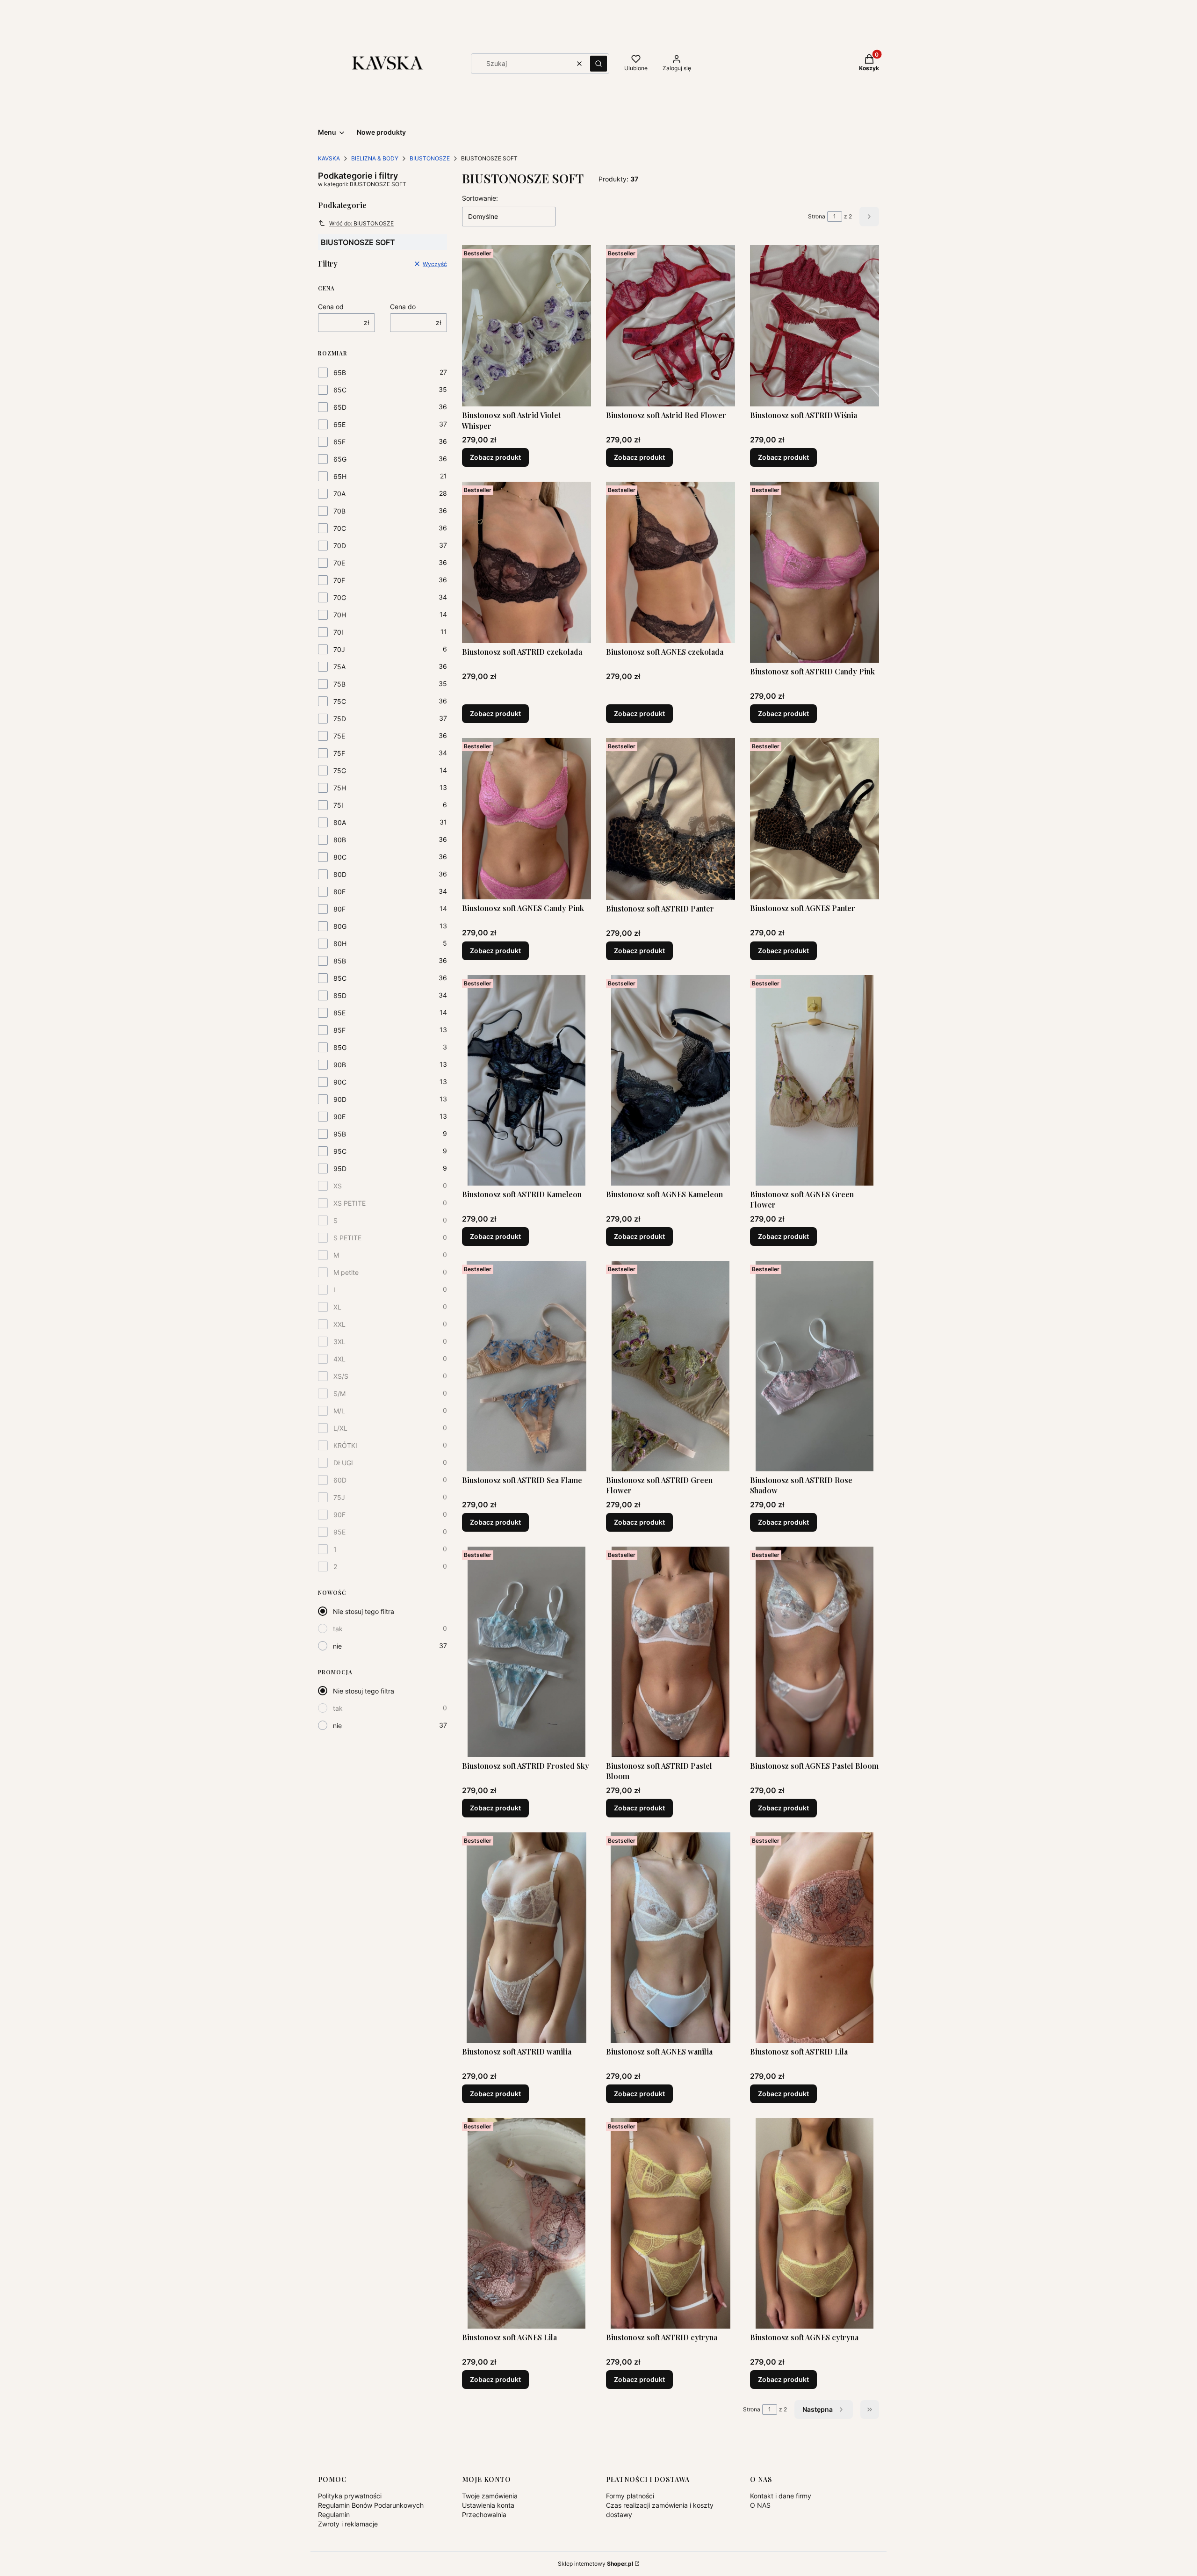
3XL (339, 1342)
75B (339, 684)
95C (340, 1151)
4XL (339, 1359)
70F (339, 580)
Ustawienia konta (488, 2505)
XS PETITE (350, 1203)
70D (340, 546)
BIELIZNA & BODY (375, 158)
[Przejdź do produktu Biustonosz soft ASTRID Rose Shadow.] (815, 1366)
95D (340, 1169)
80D (340, 874)
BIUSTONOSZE (430, 158)
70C (340, 528)
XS (338, 1186)
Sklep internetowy (595, 2564)
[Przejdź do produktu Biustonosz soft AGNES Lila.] (526, 2223)
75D (340, 719)
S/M (339, 1393)
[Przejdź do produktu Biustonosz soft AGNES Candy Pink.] (526, 819)
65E (339, 424)
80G (340, 926)
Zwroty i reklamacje (348, 2524)
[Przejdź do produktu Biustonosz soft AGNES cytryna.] (815, 2223)
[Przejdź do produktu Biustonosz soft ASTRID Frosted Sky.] (526, 1652)
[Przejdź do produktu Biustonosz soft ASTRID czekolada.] (526, 562)
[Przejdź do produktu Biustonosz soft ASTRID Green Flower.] (671, 1366)
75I (338, 805)
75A (339, 667)
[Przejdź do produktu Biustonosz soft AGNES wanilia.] (671, 1938)
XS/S (341, 1376)
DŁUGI (343, 1463)
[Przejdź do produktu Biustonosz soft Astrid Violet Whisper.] (526, 326)
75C (340, 701)
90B (340, 1065)
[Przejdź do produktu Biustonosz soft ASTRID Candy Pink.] (815, 572)
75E (339, 736)
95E (339, 1532)
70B (339, 511)
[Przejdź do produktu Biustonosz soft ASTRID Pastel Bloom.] (671, 1652)
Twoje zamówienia (490, 2496)
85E (339, 1013)
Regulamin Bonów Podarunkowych (371, 2505)
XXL (339, 1324)
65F (339, 442)
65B (340, 373)
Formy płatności (630, 2496)
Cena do (403, 307)
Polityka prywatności (350, 2496)
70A (339, 494)
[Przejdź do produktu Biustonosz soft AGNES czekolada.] (671, 562)
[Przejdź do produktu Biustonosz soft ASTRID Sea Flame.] (526, 1366)
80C (340, 857)
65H (340, 476)
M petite (346, 1272)
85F (339, 1030)
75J (339, 1497)
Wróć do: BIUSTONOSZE (361, 223)
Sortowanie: (480, 198)
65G (340, 459)
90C (340, 1082)
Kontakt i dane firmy (781, 2496)
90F (339, 1515)
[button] (598, 64)
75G (340, 771)
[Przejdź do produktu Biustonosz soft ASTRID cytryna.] (671, 2223)
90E (339, 1117)
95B (340, 1134)
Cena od (331, 307)
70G (340, 597)
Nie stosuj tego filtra (364, 1611)
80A (340, 822)
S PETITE (347, 1238)
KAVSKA (329, 158)
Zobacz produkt (495, 457)
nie (337, 1646)
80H (340, 944)
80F (339, 909)
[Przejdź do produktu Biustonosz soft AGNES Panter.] (815, 819)
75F (339, 753)
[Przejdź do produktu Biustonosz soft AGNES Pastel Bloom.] (815, 1652)
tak (338, 1629)
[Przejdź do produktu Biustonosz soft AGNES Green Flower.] (815, 1080)
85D (340, 995)
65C (340, 390)
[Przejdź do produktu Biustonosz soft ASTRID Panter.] (671, 819)
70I (338, 632)
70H (340, 615)
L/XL (340, 1428)
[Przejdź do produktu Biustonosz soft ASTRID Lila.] (815, 1938)
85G (340, 1047)
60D (340, 1480)
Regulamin (334, 2514)
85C (340, 978)
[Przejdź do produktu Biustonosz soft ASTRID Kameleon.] (526, 1080)
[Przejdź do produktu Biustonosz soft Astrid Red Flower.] (671, 326)
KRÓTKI (345, 1445)
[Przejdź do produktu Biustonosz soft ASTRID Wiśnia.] (815, 326)
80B (340, 840)
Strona (817, 216)
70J (339, 649)
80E (339, 892)
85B (340, 961)
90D (340, 1099)
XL (337, 1307)
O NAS (760, 2505)
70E (339, 563)
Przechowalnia (484, 2514)
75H (340, 788)
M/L (339, 1411)
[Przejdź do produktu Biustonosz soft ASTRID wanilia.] (526, 1938)
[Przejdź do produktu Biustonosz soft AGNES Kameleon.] (671, 1080)
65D (340, 407)
